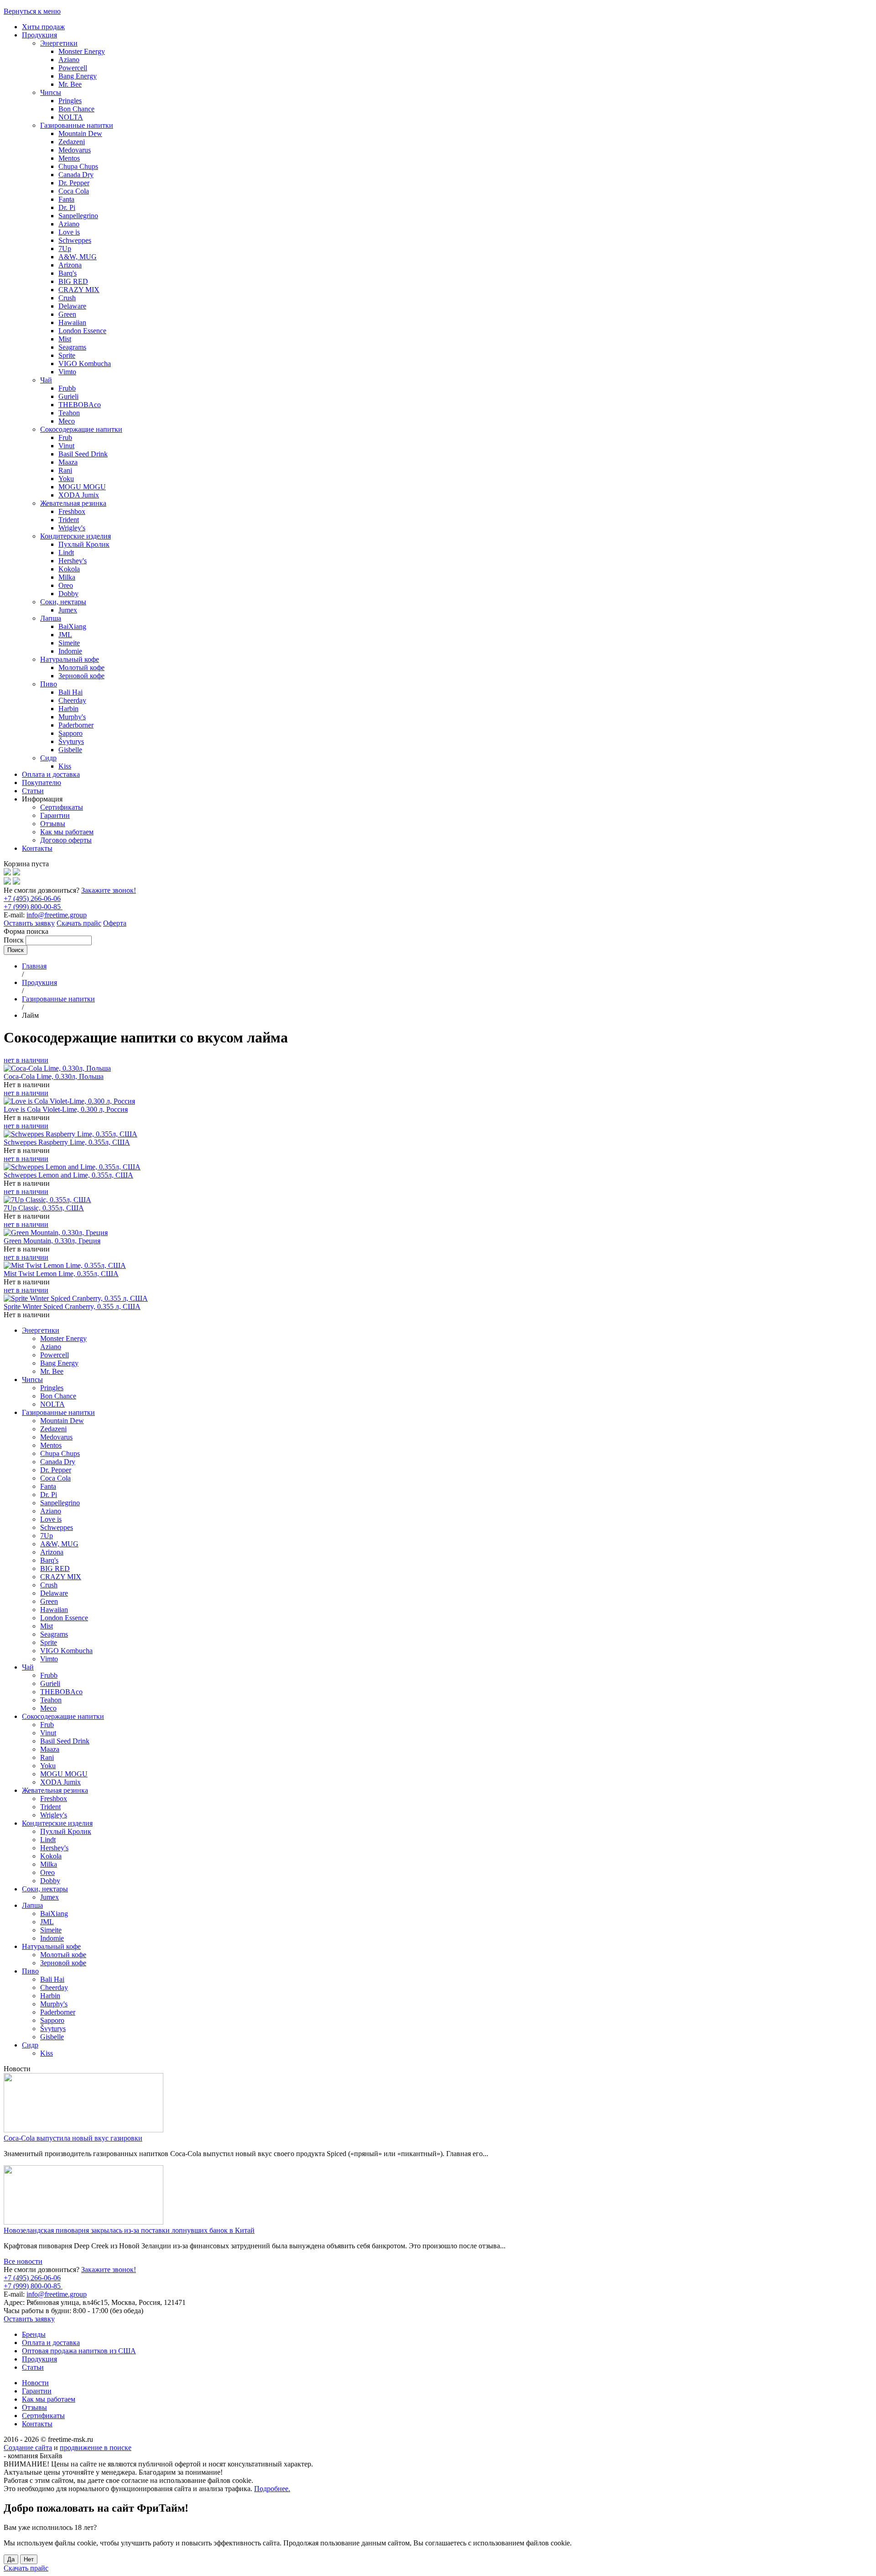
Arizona (70, 265)
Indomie (70, 651)
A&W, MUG (78, 257)
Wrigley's (72, 528)
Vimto (67, 372)
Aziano (69, 60)
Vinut (66, 446)
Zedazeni (72, 142)
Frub (65, 437)
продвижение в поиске (96, 2448)
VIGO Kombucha (85, 364)
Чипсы (51, 92)
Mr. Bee (70, 84)
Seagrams (72, 347)
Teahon (69, 413)
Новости (35, 2383)
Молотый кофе (81, 668)
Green (67, 314)
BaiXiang (72, 626)
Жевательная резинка (73, 503)
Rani (65, 470)
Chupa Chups (78, 166)
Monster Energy (82, 51)
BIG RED (73, 281)
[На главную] (7, 873)
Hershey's (73, 561)
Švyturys (71, 741)
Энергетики (59, 43)
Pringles (70, 101)
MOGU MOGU (82, 487)
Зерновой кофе (81, 676)
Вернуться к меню (32, 11)
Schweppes (75, 240)
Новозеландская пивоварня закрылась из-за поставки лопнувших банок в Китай (129, 2230)
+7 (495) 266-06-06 (32, 898)
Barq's (68, 273)
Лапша (51, 618)
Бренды (34, 2334)
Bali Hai (70, 692)
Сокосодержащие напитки (81, 429)
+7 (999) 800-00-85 (33, 907)
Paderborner (76, 725)
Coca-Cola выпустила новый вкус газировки (73, 2138)
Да (11, 2559)
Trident (69, 520)
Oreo (66, 585)
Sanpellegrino (78, 216)
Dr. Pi (67, 207)
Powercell (73, 68)
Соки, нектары (63, 602)
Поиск (15, 940)
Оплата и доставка (51, 774)
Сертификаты (62, 807)
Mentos (69, 158)
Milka (67, 577)
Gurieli (68, 396)
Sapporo (70, 733)
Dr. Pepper (74, 183)
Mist (65, 339)
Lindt (66, 552)
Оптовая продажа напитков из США (79, 2351)
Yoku (66, 479)
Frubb (67, 388)
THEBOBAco (80, 405)
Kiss (65, 766)
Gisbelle (70, 750)
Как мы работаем (67, 832)
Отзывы (53, 824)
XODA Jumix (79, 495)
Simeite (69, 643)
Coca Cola (74, 191)
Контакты (37, 848)
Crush (67, 298)
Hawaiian (72, 322)
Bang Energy (78, 76)
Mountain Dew (80, 134)
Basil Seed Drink (83, 454)
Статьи (33, 791)
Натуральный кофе (70, 659)
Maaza (68, 462)
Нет (29, 2559)
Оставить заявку (29, 923)
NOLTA (71, 117)
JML (65, 635)
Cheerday (72, 700)
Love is (69, 232)
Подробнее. (272, 2489)
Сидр (48, 758)
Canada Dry (76, 175)
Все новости (23, 2261)
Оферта (115, 923)
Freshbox (72, 511)
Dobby (68, 594)
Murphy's (72, 717)
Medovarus (75, 150)
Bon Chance (76, 109)
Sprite (67, 355)
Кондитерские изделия (76, 536)
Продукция (39, 35)
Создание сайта (28, 2448)
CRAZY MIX (79, 290)
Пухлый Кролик (84, 544)
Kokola (69, 569)
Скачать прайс (79, 923)
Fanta (66, 199)
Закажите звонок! (109, 890)
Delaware (72, 306)
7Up (65, 249)
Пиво (49, 684)
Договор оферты (66, 840)
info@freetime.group (57, 915)
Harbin (68, 709)
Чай (46, 380)
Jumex (68, 610)
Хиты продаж (43, 27)
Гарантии (55, 815)
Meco (67, 421)
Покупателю (42, 783)
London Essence (82, 331)
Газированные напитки (77, 125)
